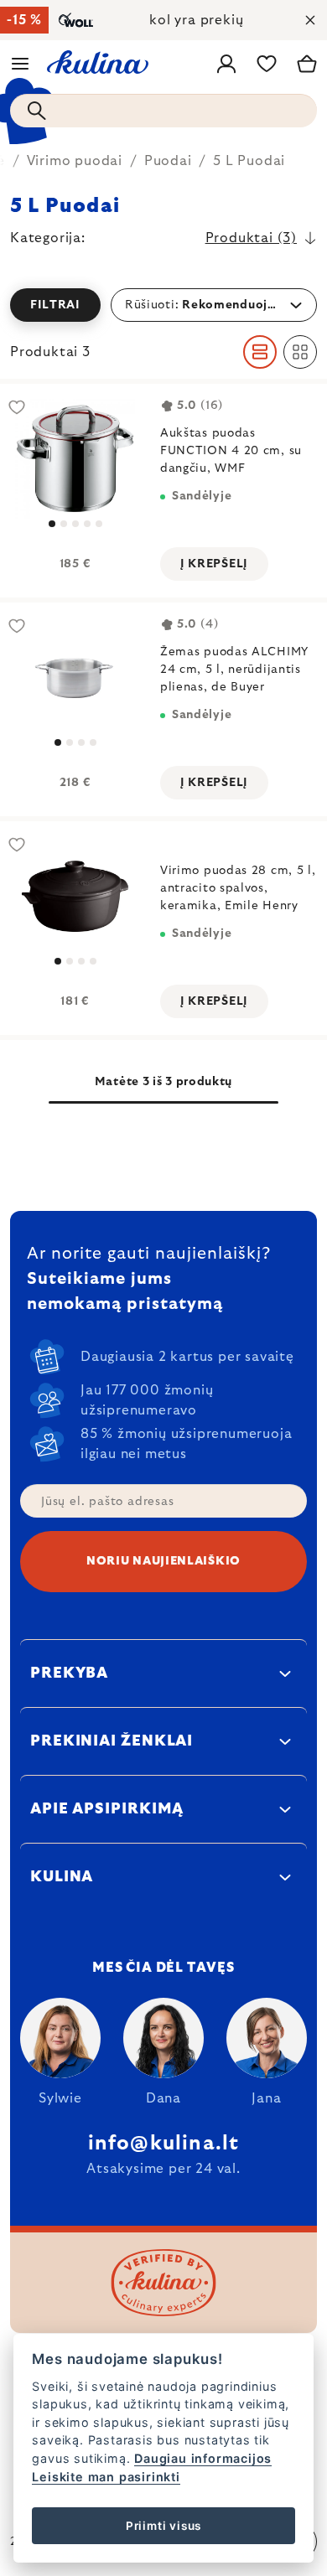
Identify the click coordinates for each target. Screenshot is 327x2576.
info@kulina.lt (164, 2144)
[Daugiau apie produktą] (75, 678)
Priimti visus (163, 2526)
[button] (163, 305)
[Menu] (20, 64)
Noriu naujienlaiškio (163, 1561)
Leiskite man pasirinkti (106, 2477)
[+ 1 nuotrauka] (75, 459)
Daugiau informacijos (203, 2458)
